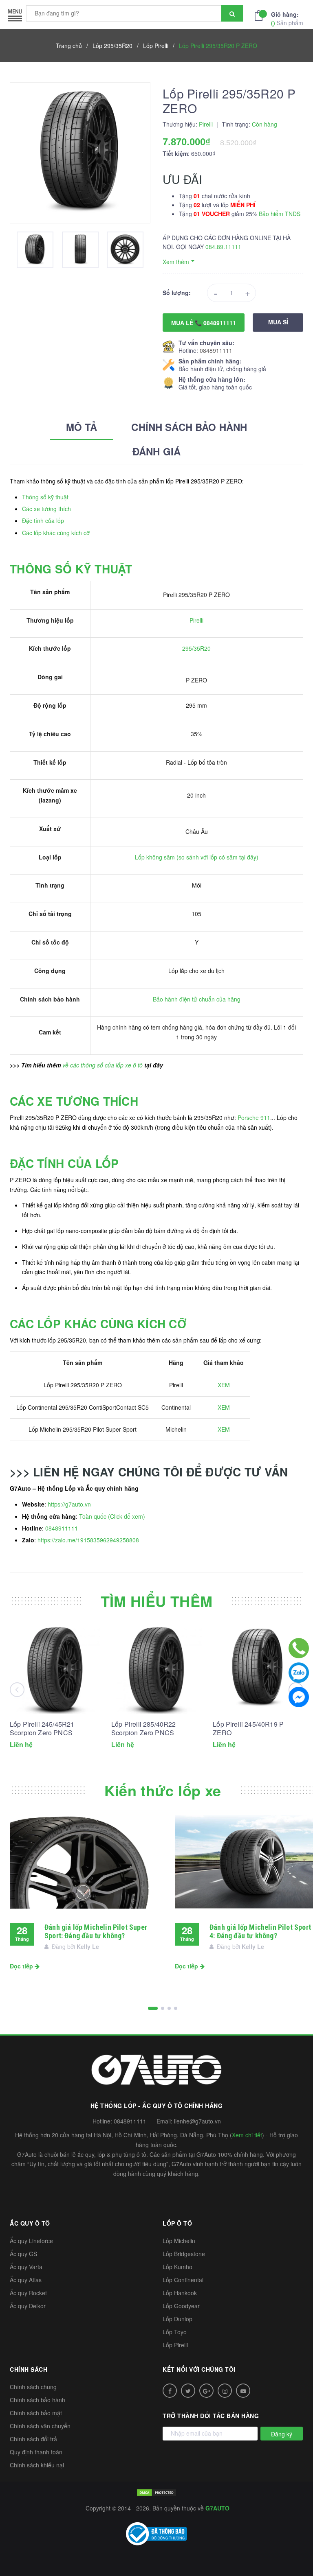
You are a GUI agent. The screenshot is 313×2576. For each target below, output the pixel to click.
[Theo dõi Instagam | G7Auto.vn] (225, 2391)
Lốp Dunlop (177, 2319)
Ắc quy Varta (26, 2267)
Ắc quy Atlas (26, 2280)
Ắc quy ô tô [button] (30, 2223)
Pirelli (196, 620)
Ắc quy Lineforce (31, 2241)
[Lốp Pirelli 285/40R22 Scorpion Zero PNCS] (156, 1668)
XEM (224, 1385)
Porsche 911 (254, 1117)
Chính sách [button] (29, 2369)
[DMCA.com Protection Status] (156, 2492)
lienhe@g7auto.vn (197, 2121)
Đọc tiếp (22, 1966)
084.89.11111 (223, 247)
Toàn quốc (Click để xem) (112, 1516)
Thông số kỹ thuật (45, 497)
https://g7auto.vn (69, 1504)
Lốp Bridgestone (184, 2254)
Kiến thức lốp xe (163, 1790)
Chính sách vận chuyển (40, 2426)
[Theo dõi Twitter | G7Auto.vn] (188, 2391)
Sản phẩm (287, 19)
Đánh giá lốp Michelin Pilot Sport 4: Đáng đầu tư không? (260, 1931)
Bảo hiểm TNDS (280, 214)
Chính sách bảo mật (36, 2413)
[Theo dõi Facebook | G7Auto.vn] (170, 2391)
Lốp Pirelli (175, 2345)
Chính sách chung (33, 2387)
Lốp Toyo (175, 2332)
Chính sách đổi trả (33, 2439)
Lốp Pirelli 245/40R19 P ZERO (248, 1728)
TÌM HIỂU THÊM (157, 1601)
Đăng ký (282, 2434)
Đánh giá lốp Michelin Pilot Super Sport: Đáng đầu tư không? (96, 1931)
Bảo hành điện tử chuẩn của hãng (197, 999)
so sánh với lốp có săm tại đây (217, 857)
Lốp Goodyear (181, 2306)
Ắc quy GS (23, 2254)
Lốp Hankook (180, 2293)
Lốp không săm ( (157, 857)
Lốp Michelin (179, 2241)
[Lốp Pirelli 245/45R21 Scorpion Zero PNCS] (55, 1668)
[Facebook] (299, 1697)
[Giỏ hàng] (261, 15)
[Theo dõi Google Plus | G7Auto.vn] (206, 2391)
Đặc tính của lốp (43, 520)
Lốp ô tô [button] (177, 2223)
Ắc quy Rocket (28, 2293)
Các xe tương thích (46, 509)
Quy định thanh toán (36, 2452)
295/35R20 (196, 648)
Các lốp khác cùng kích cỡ (56, 533)
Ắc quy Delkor (28, 2306)
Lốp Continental (183, 2280)
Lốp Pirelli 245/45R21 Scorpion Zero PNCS (42, 1728)
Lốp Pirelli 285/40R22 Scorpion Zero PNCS (143, 1728)
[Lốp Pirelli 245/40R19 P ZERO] (258, 1668)
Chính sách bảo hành (37, 2400)
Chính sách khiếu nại (37, 2465)
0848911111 (216, 350)
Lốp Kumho (177, 2267)
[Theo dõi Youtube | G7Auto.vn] (243, 2391)
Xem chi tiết (247, 2135)
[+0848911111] (299, 1648)
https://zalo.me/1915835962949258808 (88, 1540)
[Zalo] (299, 1673)
